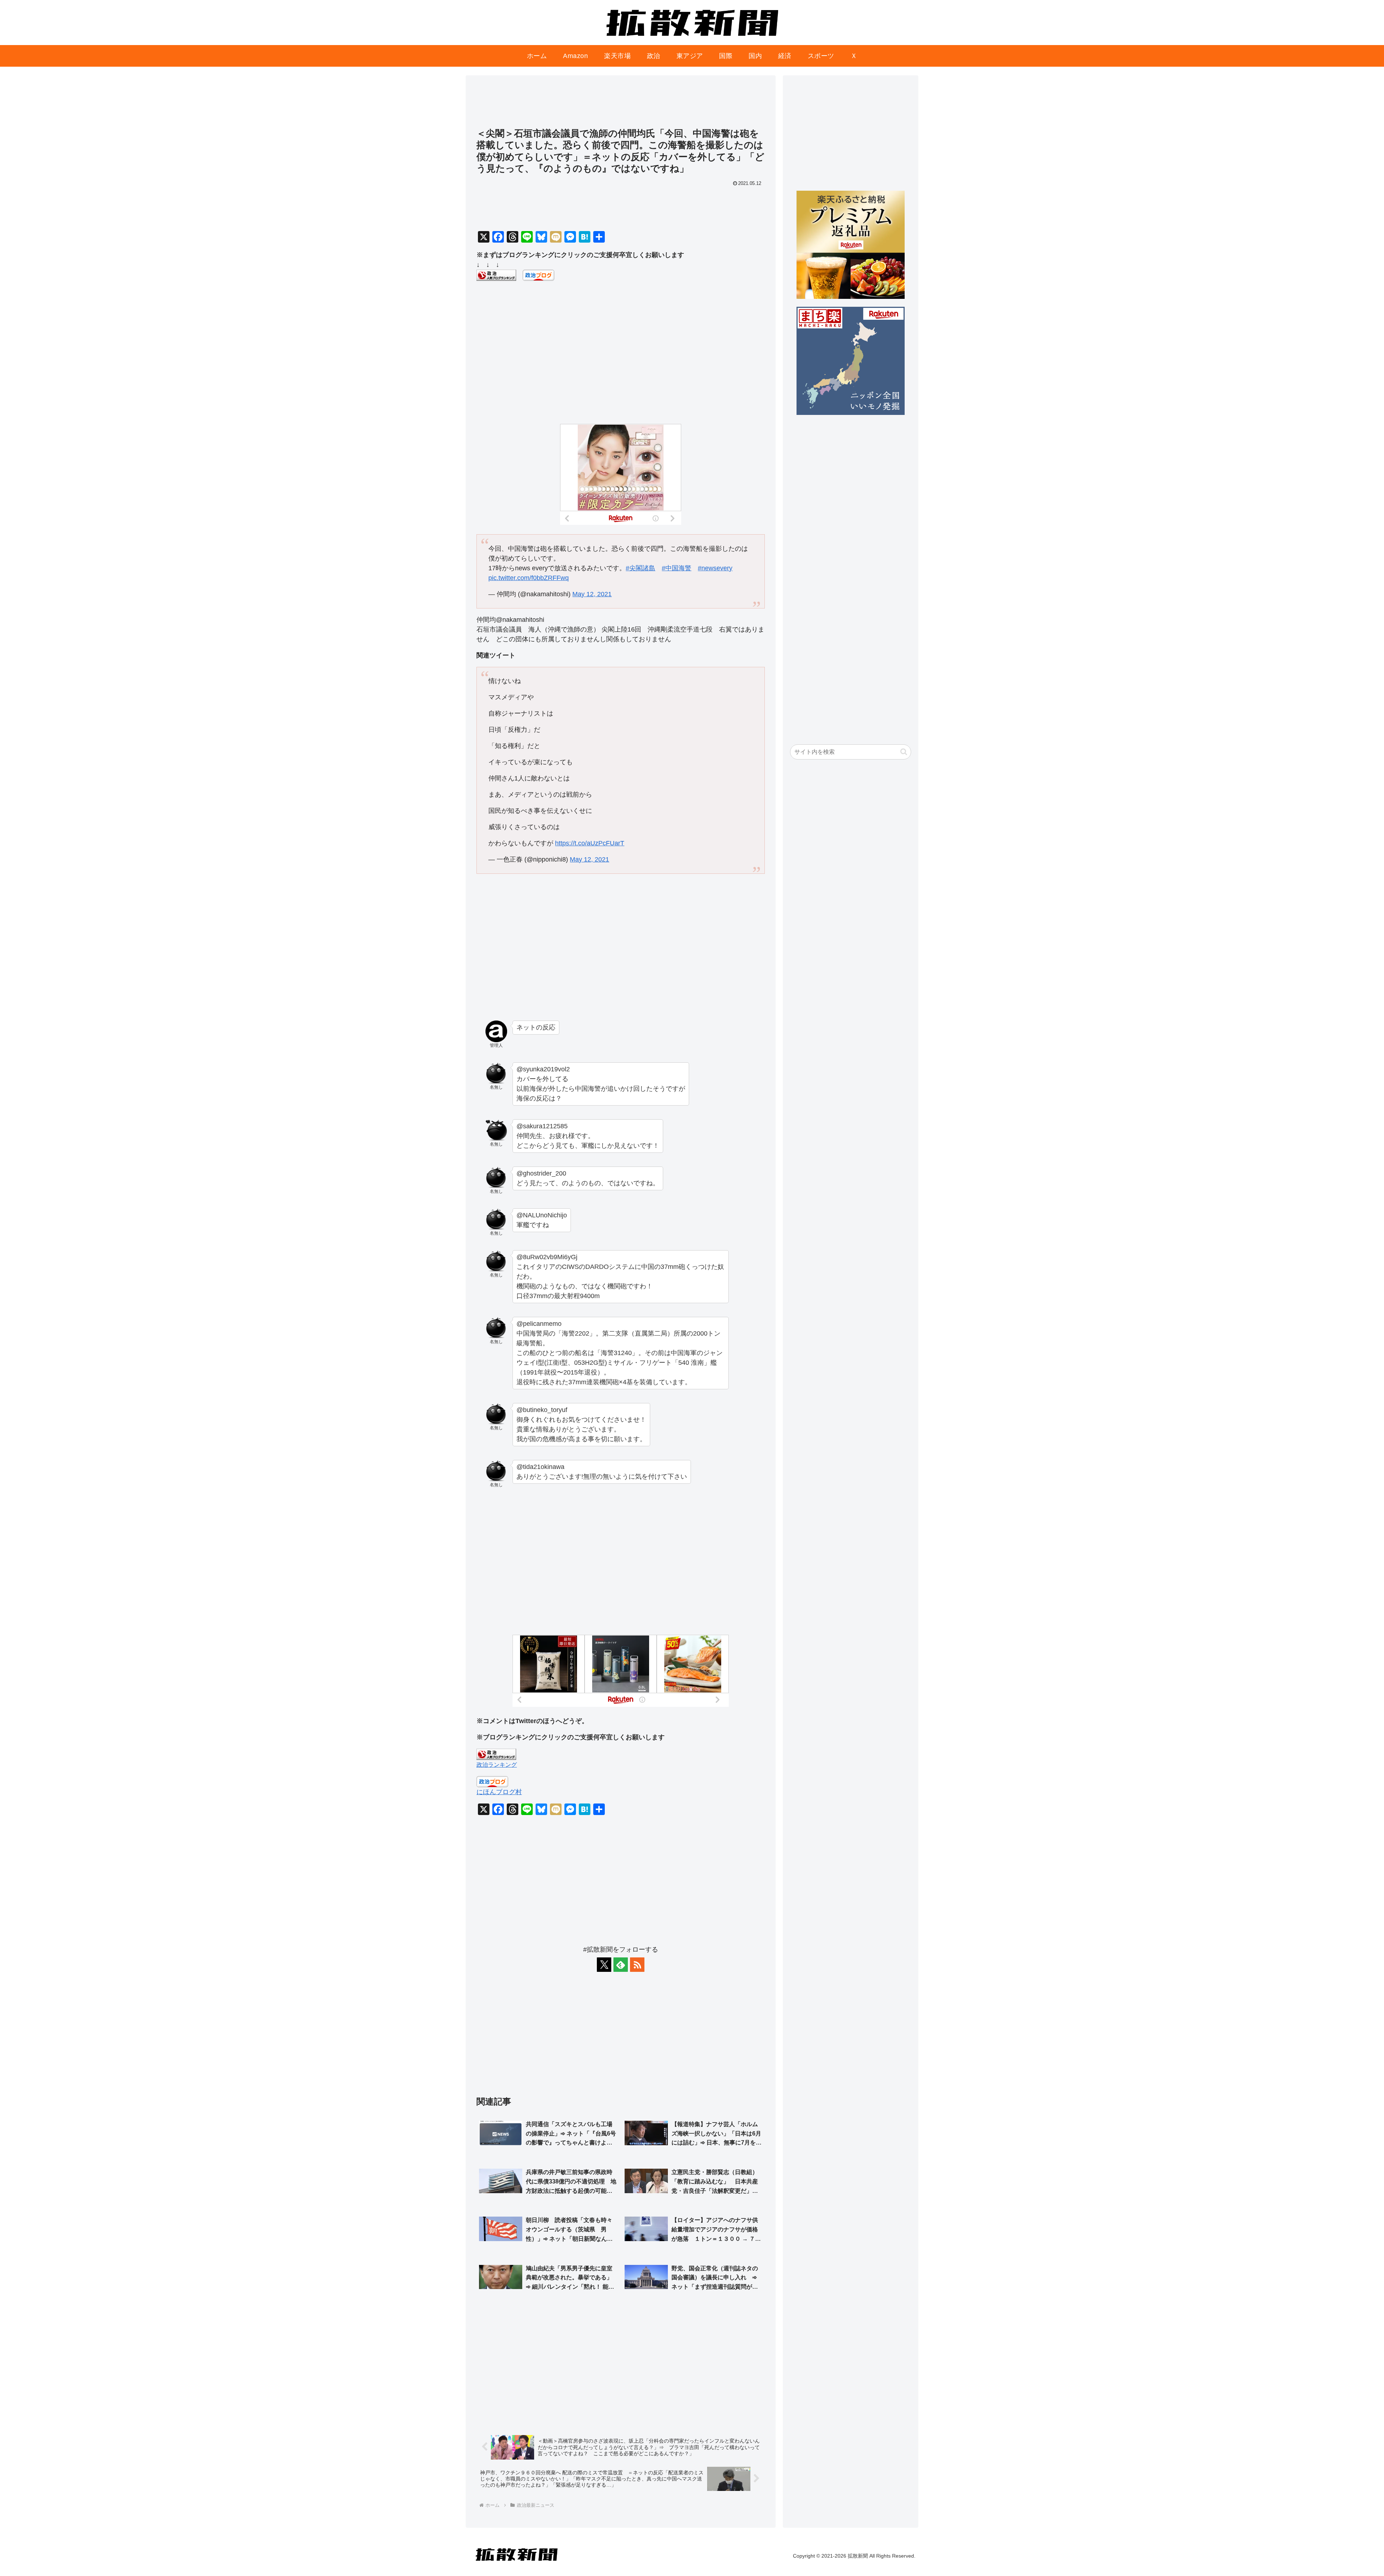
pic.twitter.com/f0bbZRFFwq (529, 578)
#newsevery (715, 568)
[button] (904, 752)
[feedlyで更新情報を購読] (621, 1965)
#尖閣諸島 (640, 568)
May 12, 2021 (592, 594)
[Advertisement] (621, 105)
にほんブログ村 (499, 1792)
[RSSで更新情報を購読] (637, 1965)
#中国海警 (677, 568)
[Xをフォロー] (604, 1965)
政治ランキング (497, 1765)
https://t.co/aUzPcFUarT (590, 843)
